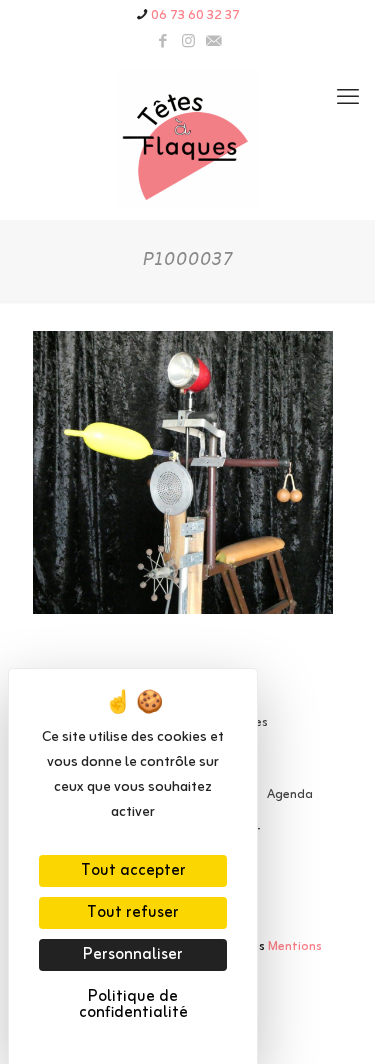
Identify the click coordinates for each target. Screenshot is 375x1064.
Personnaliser (133, 955)
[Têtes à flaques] (187, 139)
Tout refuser (133, 913)
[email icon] (213, 42)
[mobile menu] (348, 99)
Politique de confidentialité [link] (133, 1005)
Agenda (290, 794)
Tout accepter (133, 871)
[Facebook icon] (163, 42)
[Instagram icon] (188, 42)
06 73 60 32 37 (195, 15)
